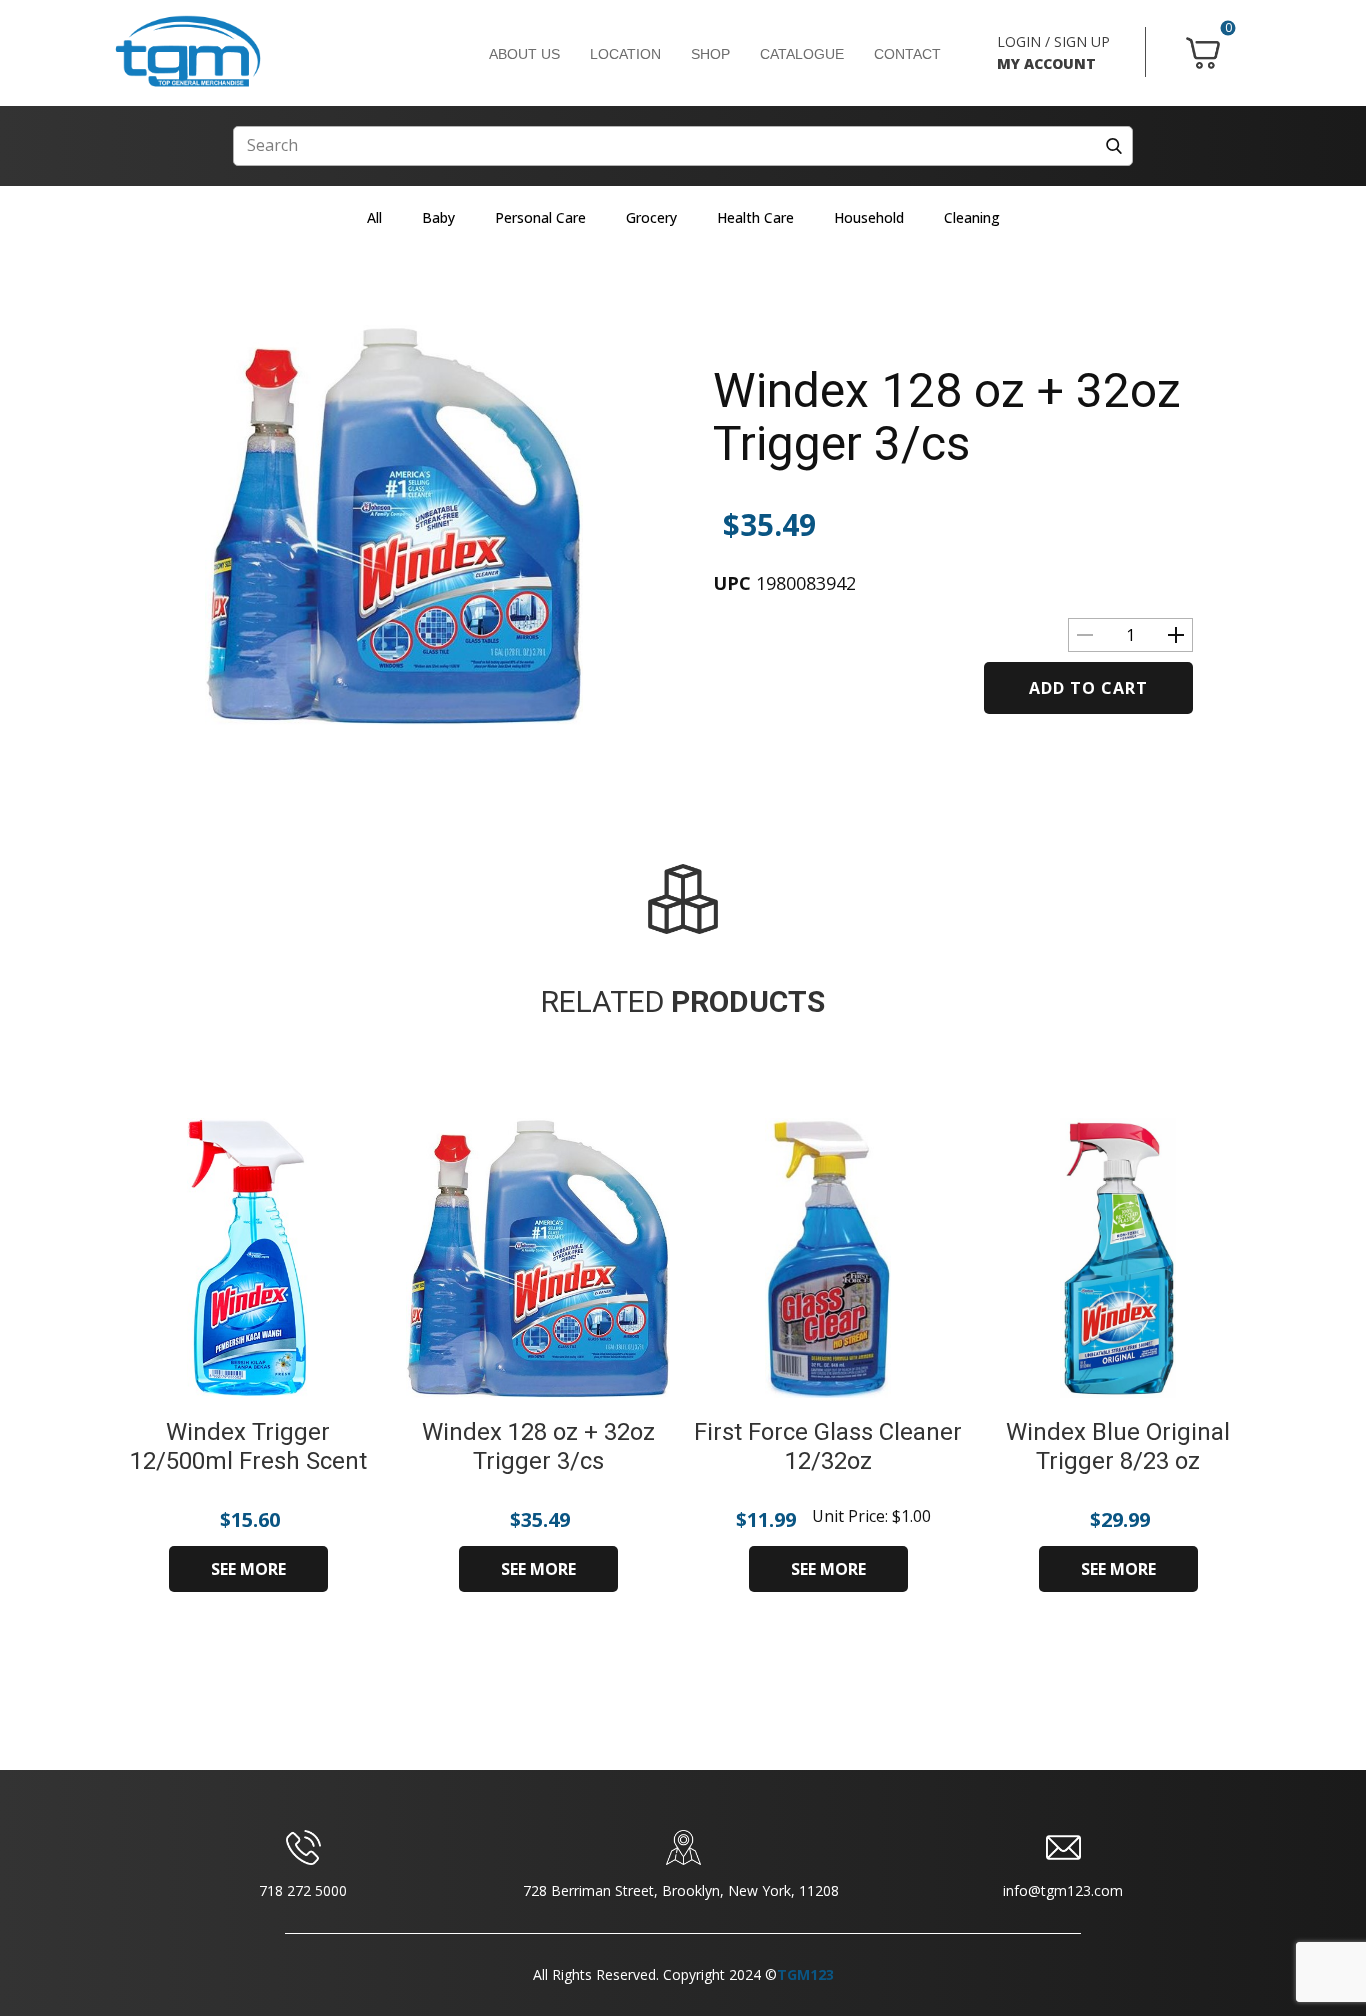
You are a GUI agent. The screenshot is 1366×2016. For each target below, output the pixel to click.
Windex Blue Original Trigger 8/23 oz (1118, 1446)
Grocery (651, 217)
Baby (438, 217)
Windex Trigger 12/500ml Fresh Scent (248, 1446)
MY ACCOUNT (1046, 63)
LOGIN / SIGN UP (1053, 41)
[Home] (188, 52)
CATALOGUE (802, 54)
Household (869, 217)
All (374, 217)
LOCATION (625, 54)
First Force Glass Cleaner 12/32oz (828, 1446)
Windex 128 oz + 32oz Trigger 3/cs (947, 417)
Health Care (755, 217)
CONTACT (907, 54)
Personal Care (540, 217)
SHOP (710, 54)
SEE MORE (248, 1569)
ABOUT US (524, 54)
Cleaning (972, 217)
